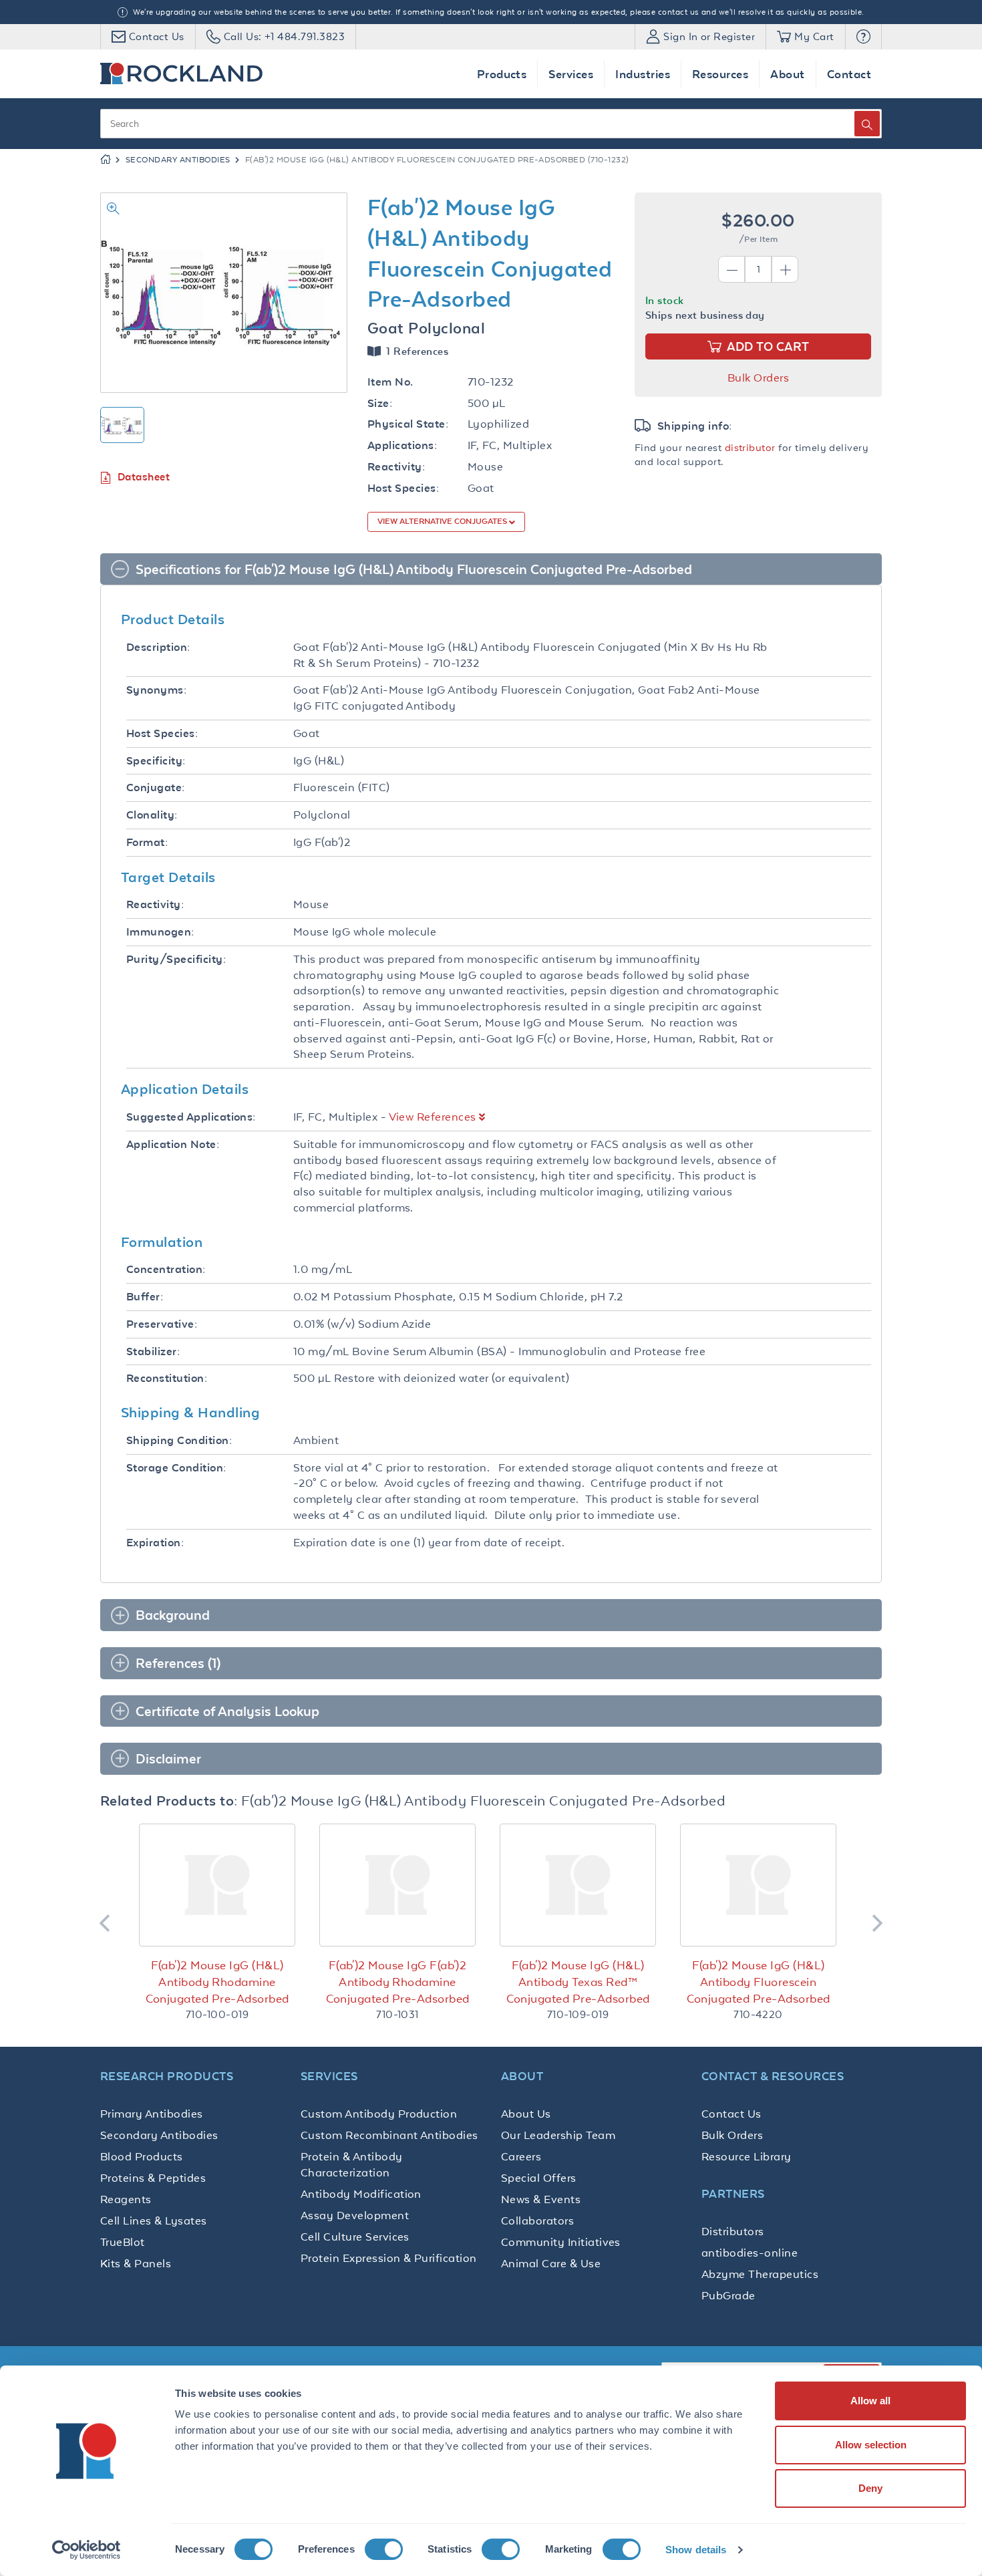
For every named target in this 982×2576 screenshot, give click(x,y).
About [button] (787, 74)
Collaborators (537, 2221)
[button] (863, 37)
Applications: (402, 445)
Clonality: (152, 815)
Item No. (390, 382)
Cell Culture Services (355, 2237)
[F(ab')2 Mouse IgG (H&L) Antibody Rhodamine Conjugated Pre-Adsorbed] (217, 1885)
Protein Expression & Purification (389, 2258)
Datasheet (144, 477)
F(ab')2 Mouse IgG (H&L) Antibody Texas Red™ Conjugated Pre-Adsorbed (578, 1982)
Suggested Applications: (191, 1117)
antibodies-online (750, 2253)
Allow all (870, 2401)
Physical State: (408, 424)
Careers (521, 2156)
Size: (380, 403)
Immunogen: (160, 932)
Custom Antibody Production (379, 2114)
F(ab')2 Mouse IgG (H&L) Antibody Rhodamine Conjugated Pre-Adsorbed (217, 1982)
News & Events (541, 2199)
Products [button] (502, 74)
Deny (870, 2488)
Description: (158, 647)
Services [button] (571, 74)
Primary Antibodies (152, 2114)
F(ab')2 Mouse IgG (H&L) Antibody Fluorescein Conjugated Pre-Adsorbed (759, 1982)
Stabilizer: (153, 1351)
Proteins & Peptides (153, 2178)
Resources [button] (720, 74)
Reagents (126, 2199)
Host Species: (403, 488)
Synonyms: (156, 690)
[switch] (384, 2549)
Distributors (733, 2231)
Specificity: (156, 761)
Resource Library (747, 2156)
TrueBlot (123, 2242)
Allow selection (871, 2445)
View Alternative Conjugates (443, 521)
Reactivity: (396, 467)
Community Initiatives (561, 2242)
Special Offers (539, 2178)
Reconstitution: (167, 1378)
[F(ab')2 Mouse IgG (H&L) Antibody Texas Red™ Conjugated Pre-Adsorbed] (578, 1885)
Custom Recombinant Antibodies (389, 2135)
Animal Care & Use (551, 2263)
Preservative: (162, 1324)
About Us (526, 2114)
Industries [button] (643, 74)
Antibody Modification (361, 2194)
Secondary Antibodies (178, 160)
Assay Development (355, 2215)
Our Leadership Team (558, 2135)
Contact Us (731, 2114)
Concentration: (166, 1269)
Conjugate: (156, 788)
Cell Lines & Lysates (154, 2221)
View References (433, 1117)
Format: (147, 842)
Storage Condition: (176, 1468)
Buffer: (145, 1297)
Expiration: (155, 1543)
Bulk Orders (758, 378)
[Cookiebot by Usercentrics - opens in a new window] (87, 2550)
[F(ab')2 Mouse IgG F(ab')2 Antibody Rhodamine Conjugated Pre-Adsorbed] (397, 1885)
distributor (750, 447)
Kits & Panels (136, 2263)
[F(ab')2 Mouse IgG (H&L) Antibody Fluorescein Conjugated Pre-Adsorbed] (758, 1885)
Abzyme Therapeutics (760, 2274)
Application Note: (173, 1144)
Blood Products (142, 2156)
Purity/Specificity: (176, 959)
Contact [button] (849, 74)
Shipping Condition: (179, 1440)
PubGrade (728, 2295)
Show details (696, 2550)
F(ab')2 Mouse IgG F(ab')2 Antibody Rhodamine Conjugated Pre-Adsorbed (398, 1982)
